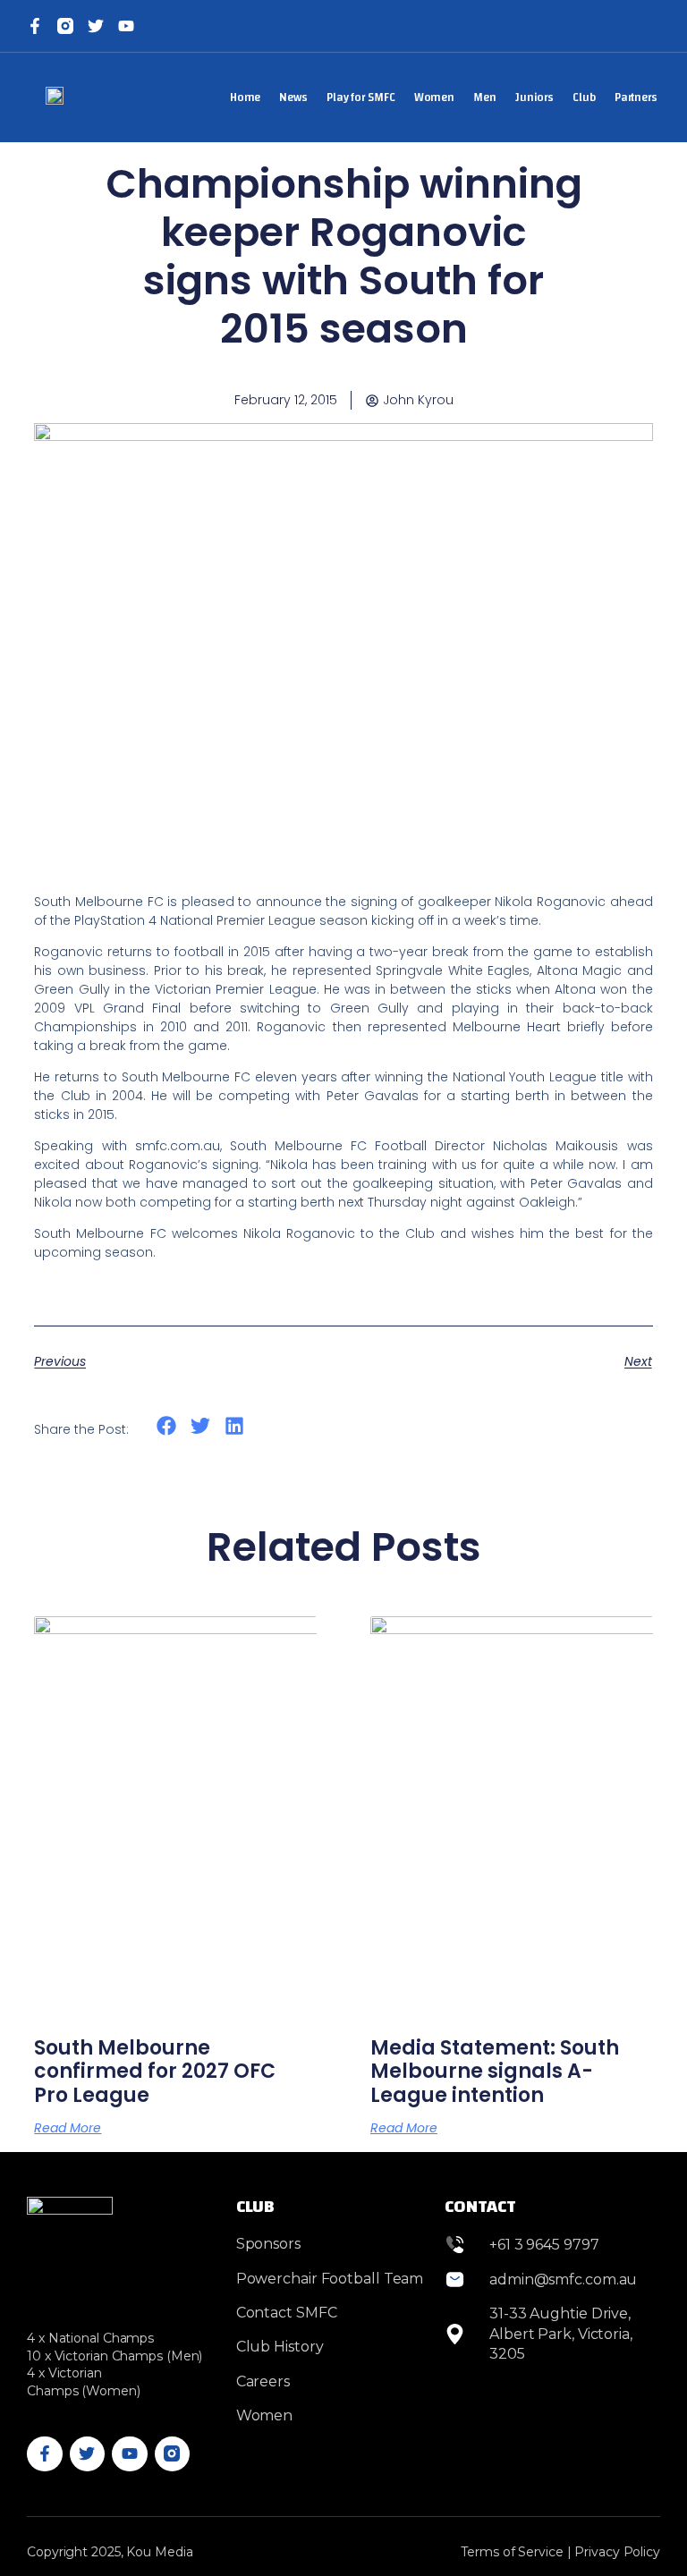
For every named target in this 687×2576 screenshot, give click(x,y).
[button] (166, 1426)
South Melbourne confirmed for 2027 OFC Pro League (155, 2072)
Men (485, 97)
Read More (68, 2128)
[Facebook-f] (35, 26)
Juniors (534, 97)
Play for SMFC (361, 97)
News (293, 97)
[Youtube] (130, 2454)
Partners (636, 97)
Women (435, 97)
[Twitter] (96, 26)
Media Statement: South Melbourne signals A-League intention (495, 2072)
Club (584, 97)
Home (246, 97)
